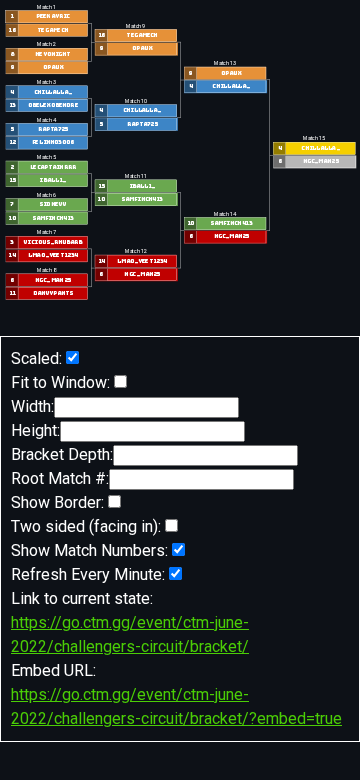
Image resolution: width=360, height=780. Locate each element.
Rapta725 (52, 129)
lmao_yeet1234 (52, 255)
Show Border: (57, 502)
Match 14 (225, 214)
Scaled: (36, 358)
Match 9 (135, 26)
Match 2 (46, 45)
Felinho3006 (52, 142)
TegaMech (52, 30)
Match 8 (46, 270)
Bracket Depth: (62, 454)
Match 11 (135, 176)
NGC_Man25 (52, 280)
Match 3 (46, 82)
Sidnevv (52, 204)
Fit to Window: (60, 382)
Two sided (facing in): (86, 526)
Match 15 (314, 139)
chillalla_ (52, 92)
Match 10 (135, 101)
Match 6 (46, 195)
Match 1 (46, 7)
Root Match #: (60, 478)
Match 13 (225, 64)
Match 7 (46, 233)
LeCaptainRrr (52, 167)
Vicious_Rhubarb (52, 242)
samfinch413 (52, 218)
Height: (35, 430)
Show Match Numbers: (89, 550)
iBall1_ (52, 180)
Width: (32, 406)
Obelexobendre (52, 105)
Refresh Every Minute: (88, 574)
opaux (52, 67)
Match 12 (135, 252)
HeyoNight (52, 54)
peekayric (52, 16)
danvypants (52, 293)
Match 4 (46, 120)
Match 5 (46, 158)
